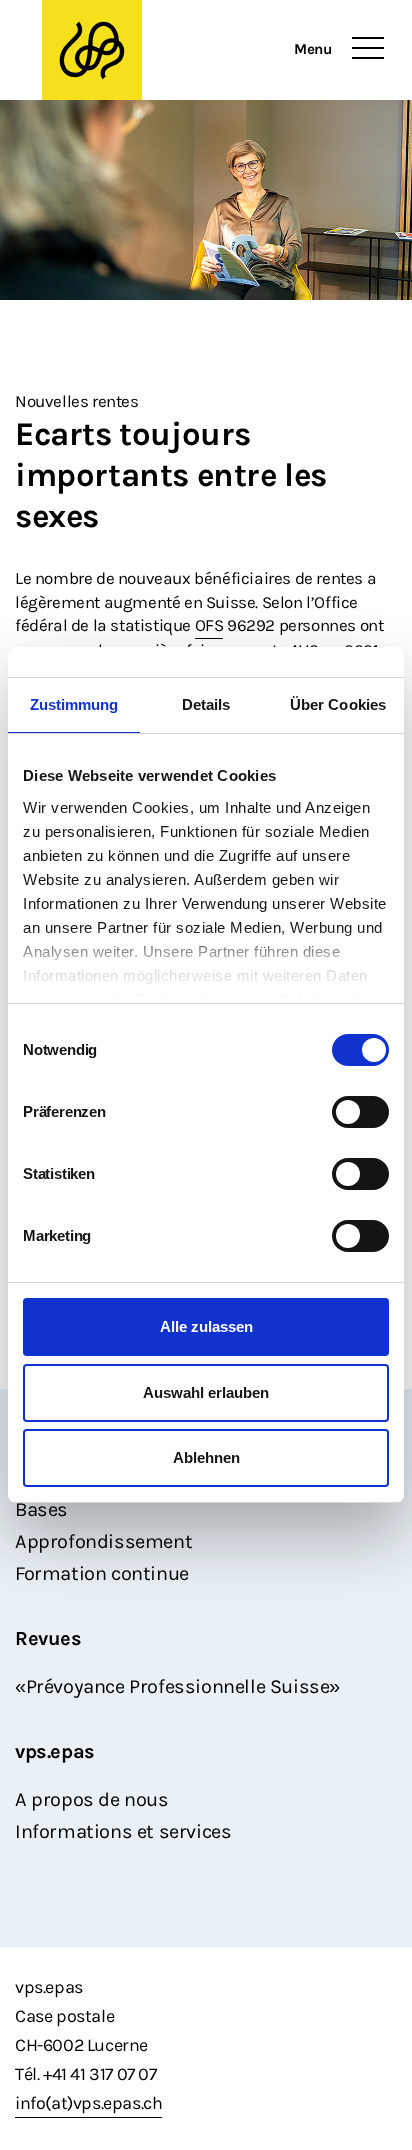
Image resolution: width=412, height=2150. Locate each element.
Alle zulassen (206, 1326)
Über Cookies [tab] (338, 704)
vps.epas (55, 1751)
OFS (209, 625)
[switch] (360, 1112)
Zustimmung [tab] (74, 704)
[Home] (92, 50)
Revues (48, 1638)
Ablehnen (206, 1457)
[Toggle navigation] (368, 49)
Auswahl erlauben (206, 1392)
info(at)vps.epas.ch (88, 2103)
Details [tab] (206, 704)
